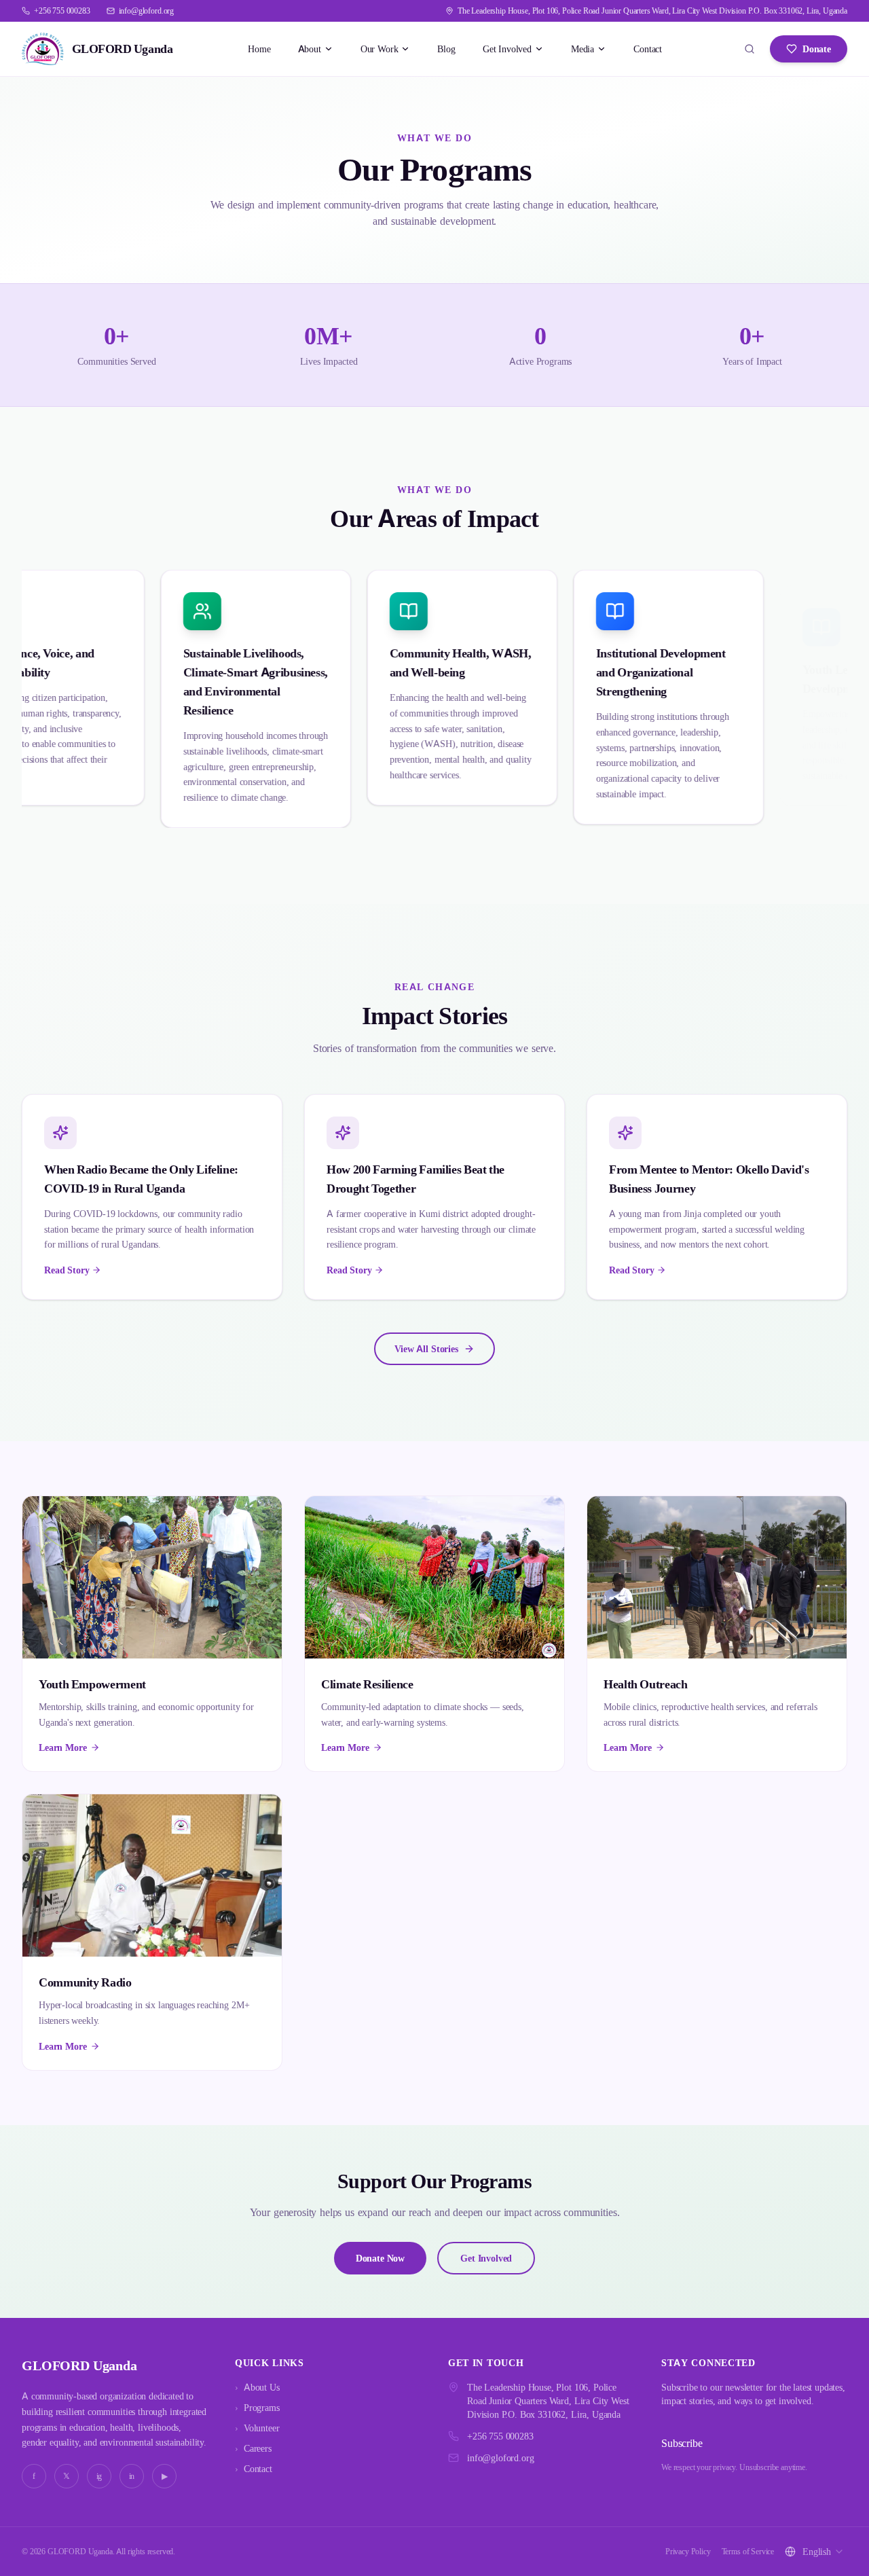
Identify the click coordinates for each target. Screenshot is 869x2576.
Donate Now (380, 2258)
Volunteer (257, 2428)
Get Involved (486, 2258)
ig (99, 2476)
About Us (257, 2387)
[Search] (750, 49)
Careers (253, 2448)
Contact (648, 49)
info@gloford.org (500, 2457)
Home (259, 49)
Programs (257, 2407)
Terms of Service (748, 2551)
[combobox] (824, 2552)
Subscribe (682, 2443)
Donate (817, 49)
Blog (446, 49)
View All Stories (426, 1348)
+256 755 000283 (500, 2436)
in (132, 2476)
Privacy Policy (688, 2551)
